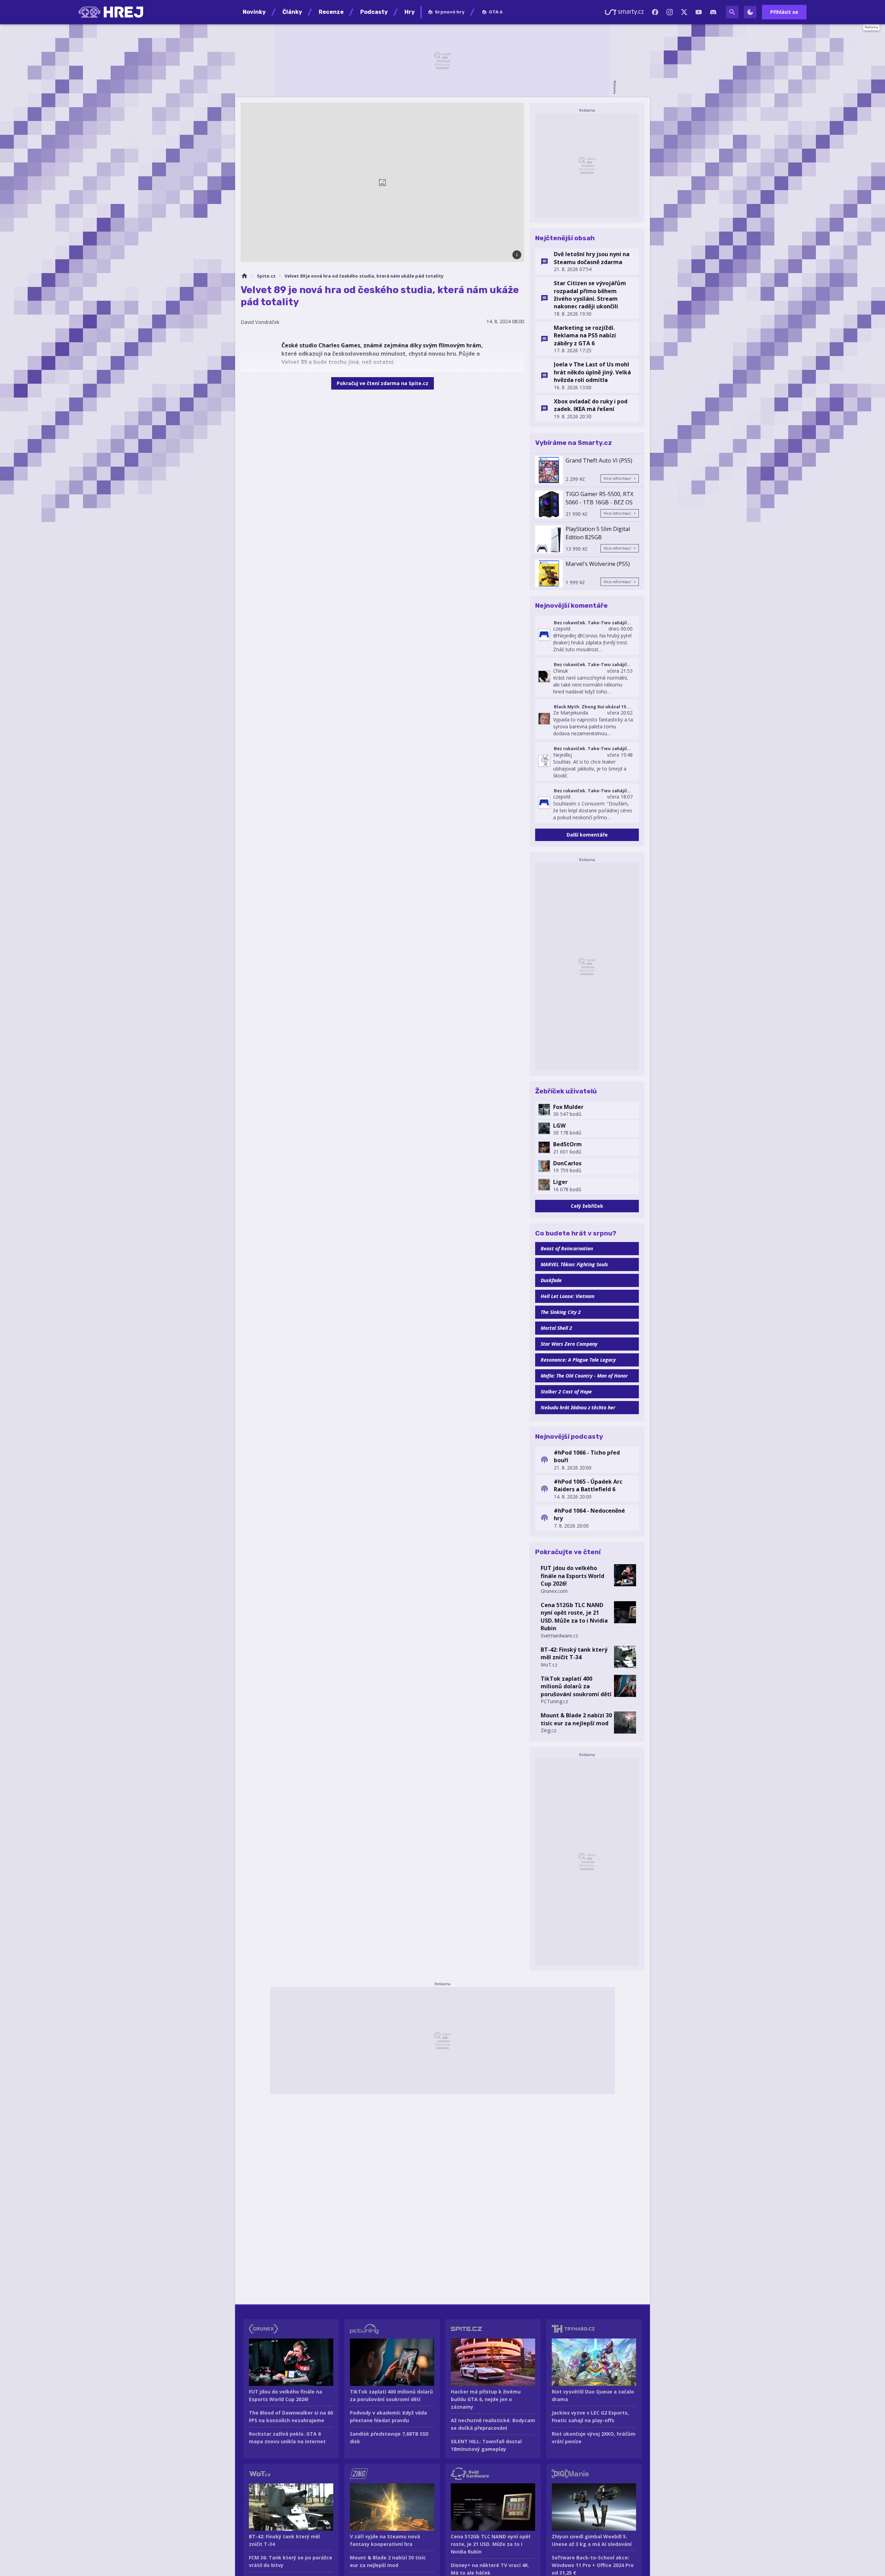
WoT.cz (549, 1665)
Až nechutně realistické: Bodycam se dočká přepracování (493, 2424)
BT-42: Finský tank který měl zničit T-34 (574, 1653)
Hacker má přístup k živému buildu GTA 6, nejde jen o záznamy (486, 2399)
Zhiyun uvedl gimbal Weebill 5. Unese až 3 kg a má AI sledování (592, 2540)
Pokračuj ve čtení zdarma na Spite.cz (383, 383)
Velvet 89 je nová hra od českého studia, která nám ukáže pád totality (364, 276)
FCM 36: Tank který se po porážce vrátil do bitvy (291, 2561)
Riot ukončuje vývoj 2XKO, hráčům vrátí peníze (594, 2438)
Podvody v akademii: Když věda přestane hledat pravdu (388, 2416)
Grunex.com (554, 1591)
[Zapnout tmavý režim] (750, 12)
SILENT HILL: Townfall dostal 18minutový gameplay (486, 2445)
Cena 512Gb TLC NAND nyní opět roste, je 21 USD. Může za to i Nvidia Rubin (574, 1617)
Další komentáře (587, 835)
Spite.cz (266, 276)
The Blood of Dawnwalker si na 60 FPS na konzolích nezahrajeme (291, 2416)
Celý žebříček (587, 1206)
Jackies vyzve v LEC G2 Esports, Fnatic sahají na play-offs (590, 2416)
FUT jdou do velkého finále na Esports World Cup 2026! (572, 1576)
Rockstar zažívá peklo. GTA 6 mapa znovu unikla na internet (287, 2438)
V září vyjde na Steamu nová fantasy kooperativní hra (385, 2540)
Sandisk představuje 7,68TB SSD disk (389, 2438)
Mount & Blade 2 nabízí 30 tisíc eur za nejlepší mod (576, 1719)
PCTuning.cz (554, 1701)
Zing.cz (548, 1730)
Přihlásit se (784, 12)
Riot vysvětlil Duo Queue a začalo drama (593, 2395)
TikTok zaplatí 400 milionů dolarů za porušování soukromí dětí (576, 1686)
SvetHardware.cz (559, 1636)
